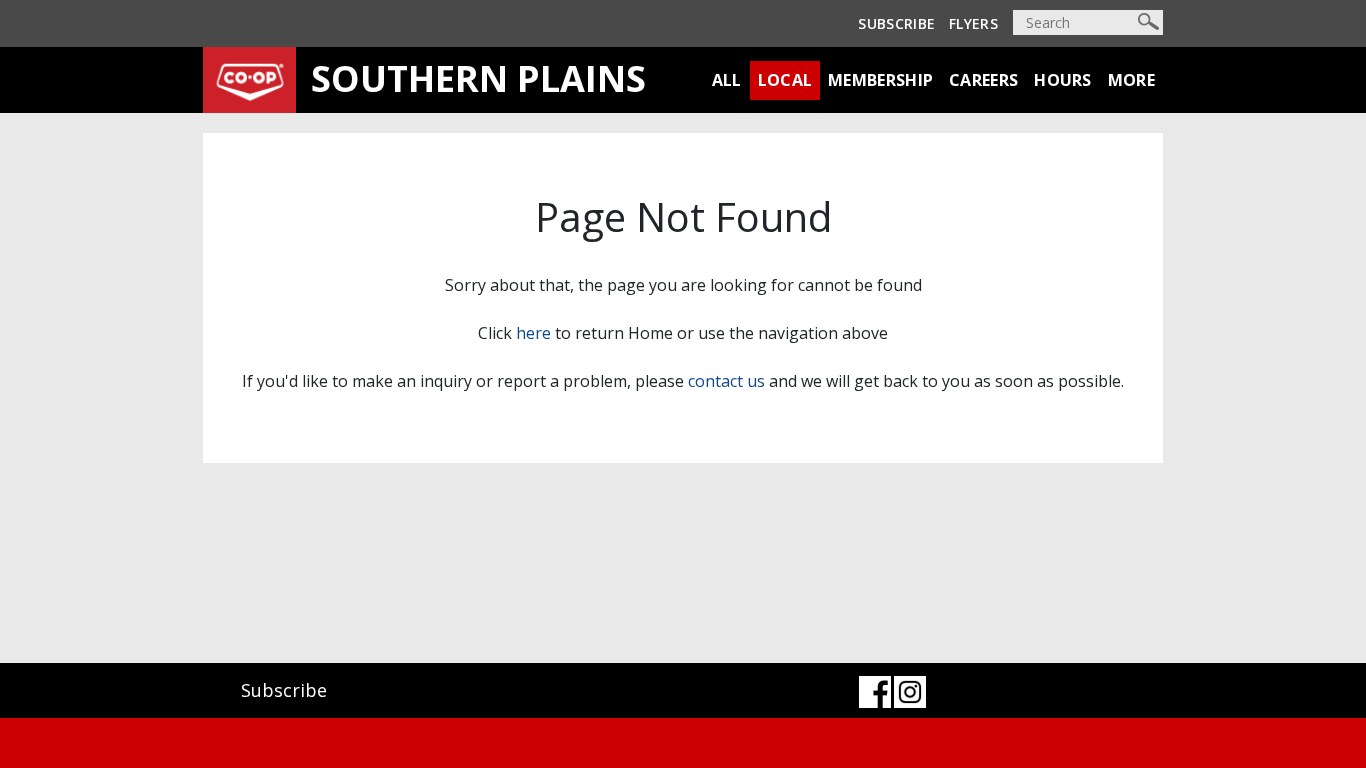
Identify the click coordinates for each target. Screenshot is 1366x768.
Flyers (973, 23)
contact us (726, 381)
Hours (1063, 80)
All (727, 80)
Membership (880, 80)
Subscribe (896, 23)
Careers (983, 80)
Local (785, 80)
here (533, 333)
